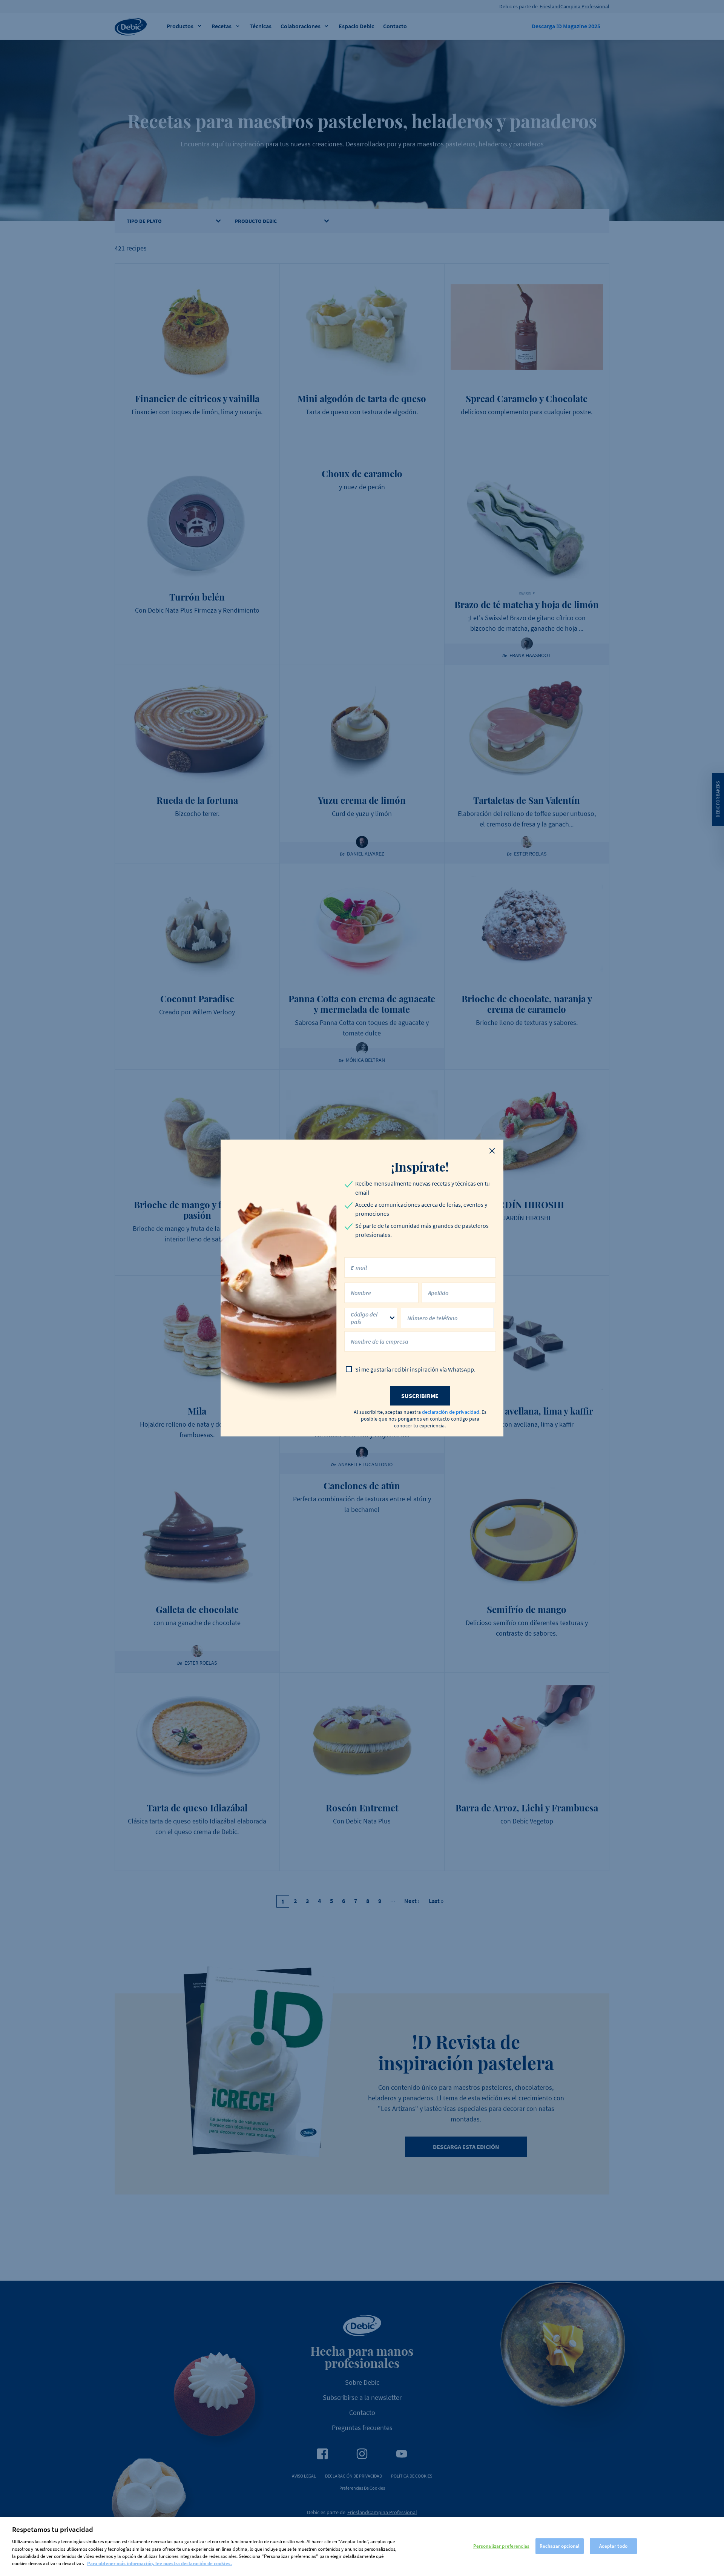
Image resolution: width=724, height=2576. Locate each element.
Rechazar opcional (560, 2546)
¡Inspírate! (420, 1167)
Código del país (364, 1318)
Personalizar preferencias (501, 2546)
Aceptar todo (613, 2546)
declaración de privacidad (451, 1412)
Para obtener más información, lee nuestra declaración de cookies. (160, 2563)
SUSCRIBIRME (420, 1396)
